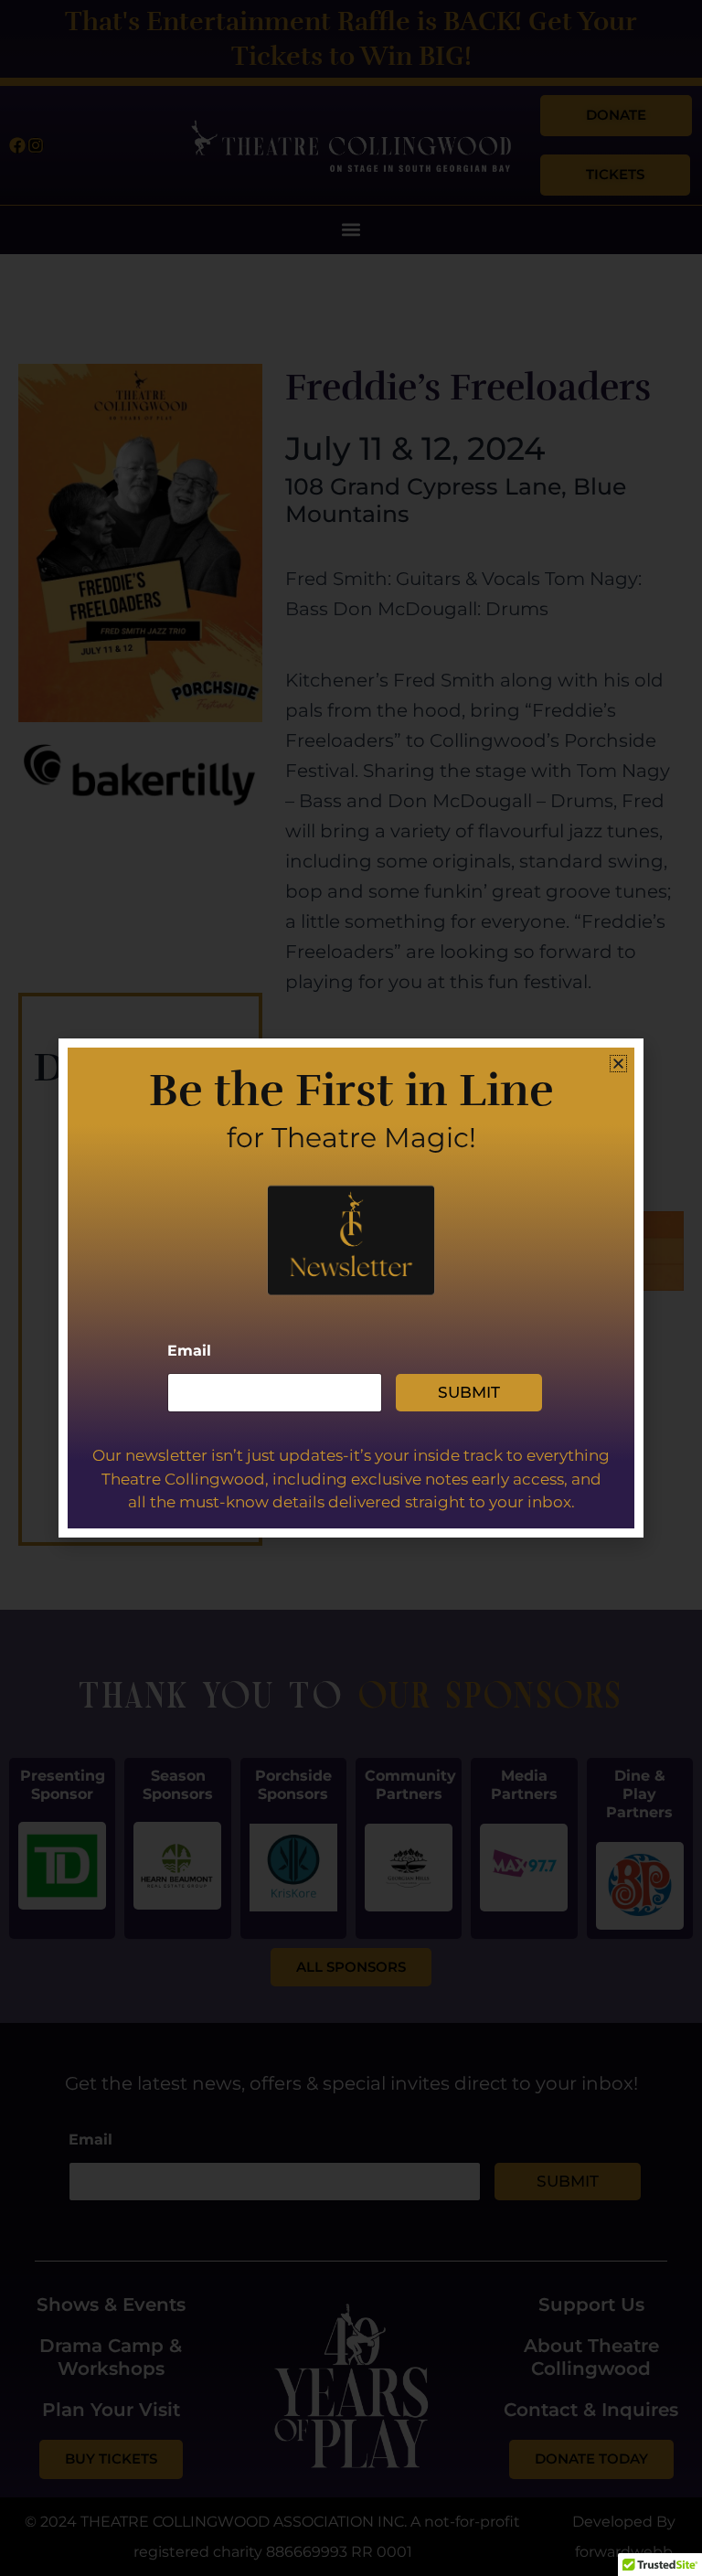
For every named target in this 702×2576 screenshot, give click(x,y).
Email (189, 1351)
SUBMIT (469, 1392)
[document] (351, 1288)
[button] (618, 1064)
